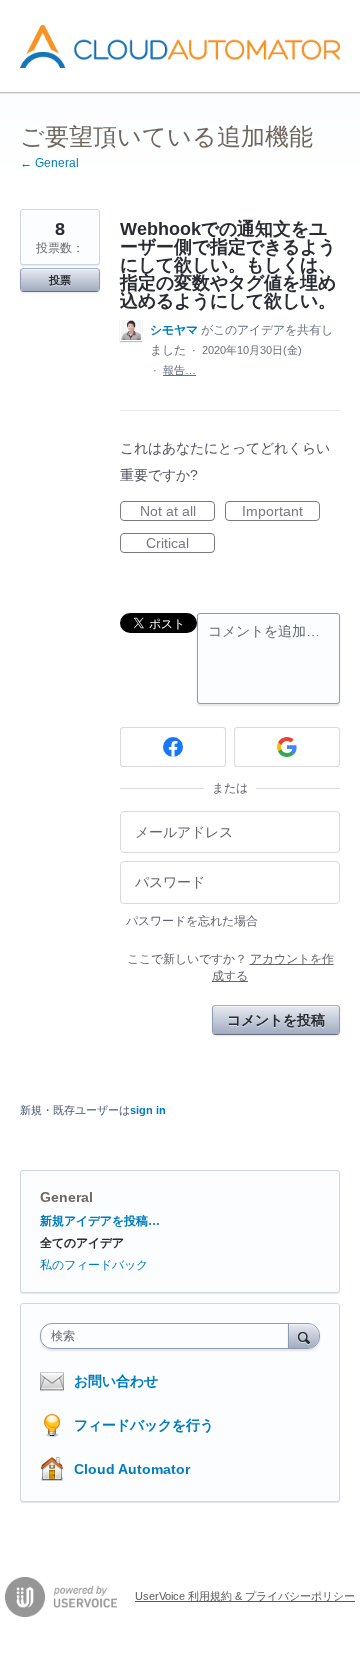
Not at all (177, 512)
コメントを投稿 (276, 1020)
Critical (180, 544)
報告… (179, 370)
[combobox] (169, 1336)
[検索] (304, 1335)
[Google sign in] (287, 747)
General (66, 1197)
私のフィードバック (94, 1265)
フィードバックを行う (144, 1425)
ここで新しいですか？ (230, 967)
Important (281, 512)
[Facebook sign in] (173, 747)
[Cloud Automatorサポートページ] (180, 46)
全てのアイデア (82, 1243)
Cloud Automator (132, 1469)
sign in (148, 1110)
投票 (60, 280)
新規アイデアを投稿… (100, 1221)
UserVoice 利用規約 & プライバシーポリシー (245, 1596)
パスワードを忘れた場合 (192, 921)
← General (49, 163)
